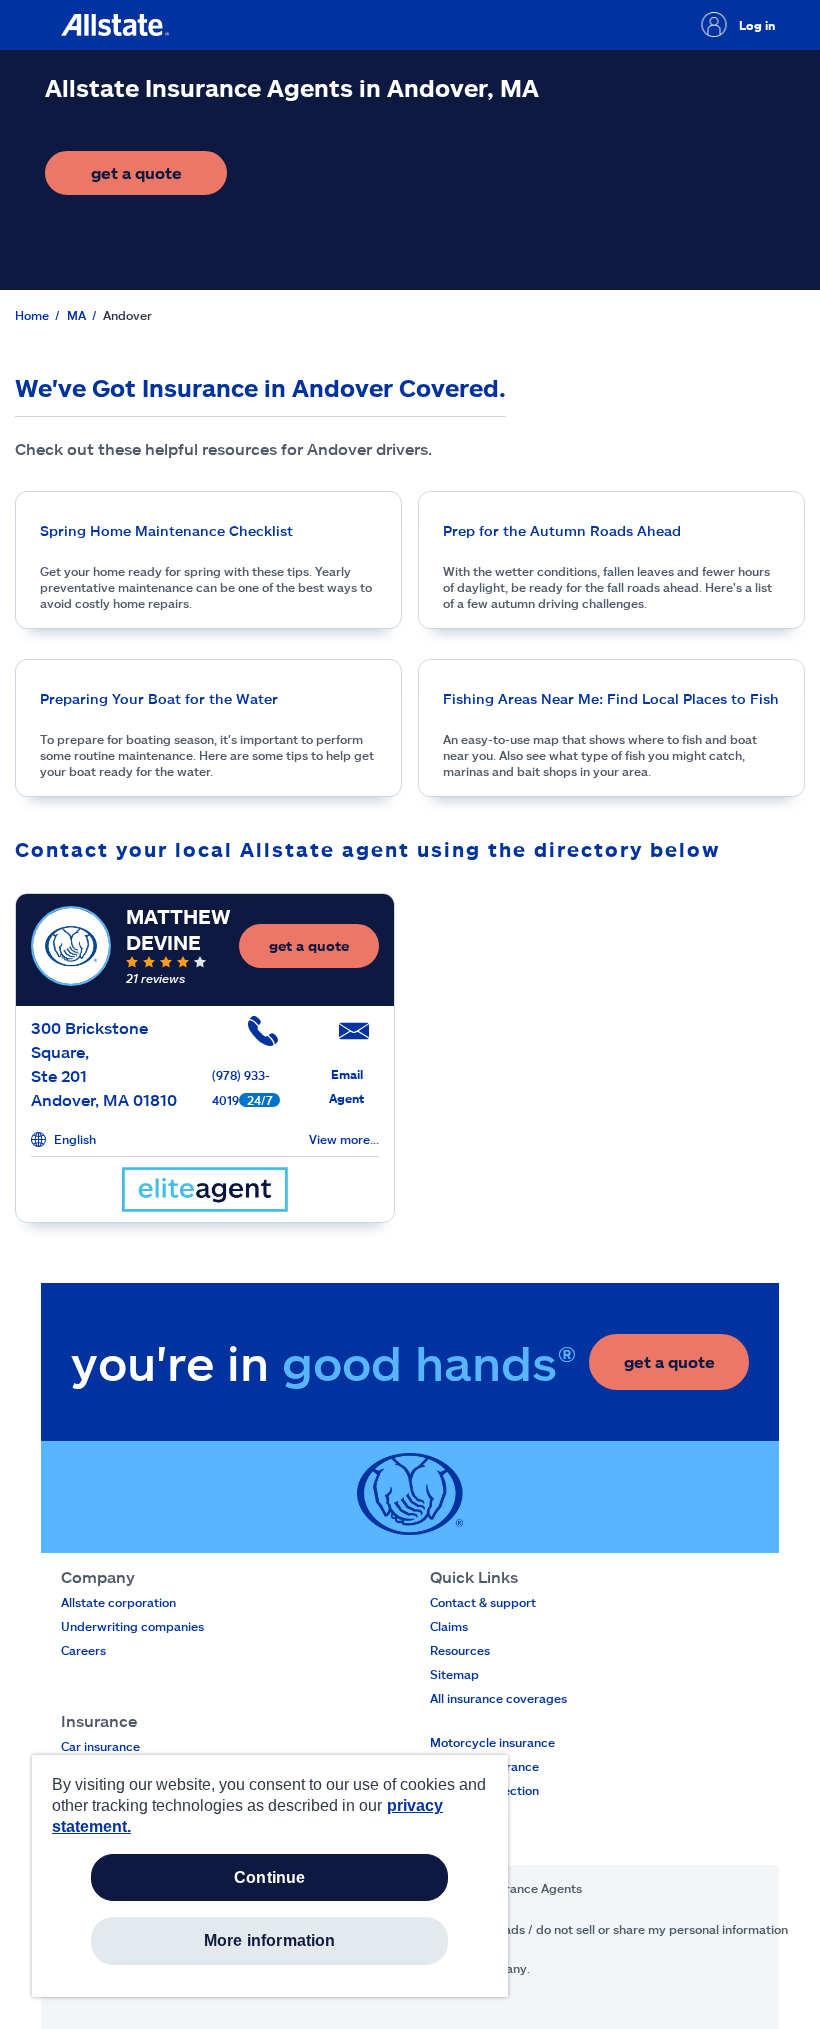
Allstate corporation (118, 1602)
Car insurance (100, 1746)
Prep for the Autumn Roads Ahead (562, 530)
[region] (270, 1876)
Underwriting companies (132, 1626)
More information (270, 1940)
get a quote (159, 178)
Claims (449, 1626)
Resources (460, 1650)
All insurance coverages (498, 1698)
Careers (83, 1650)
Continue (269, 1877)
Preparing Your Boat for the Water (159, 698)
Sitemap (454, 1674)
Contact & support (483, 1602)
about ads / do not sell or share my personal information (627, 1929)
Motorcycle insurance (492, 1742)
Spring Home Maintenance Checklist (166, 530)
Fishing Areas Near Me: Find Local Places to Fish (611, 698)
